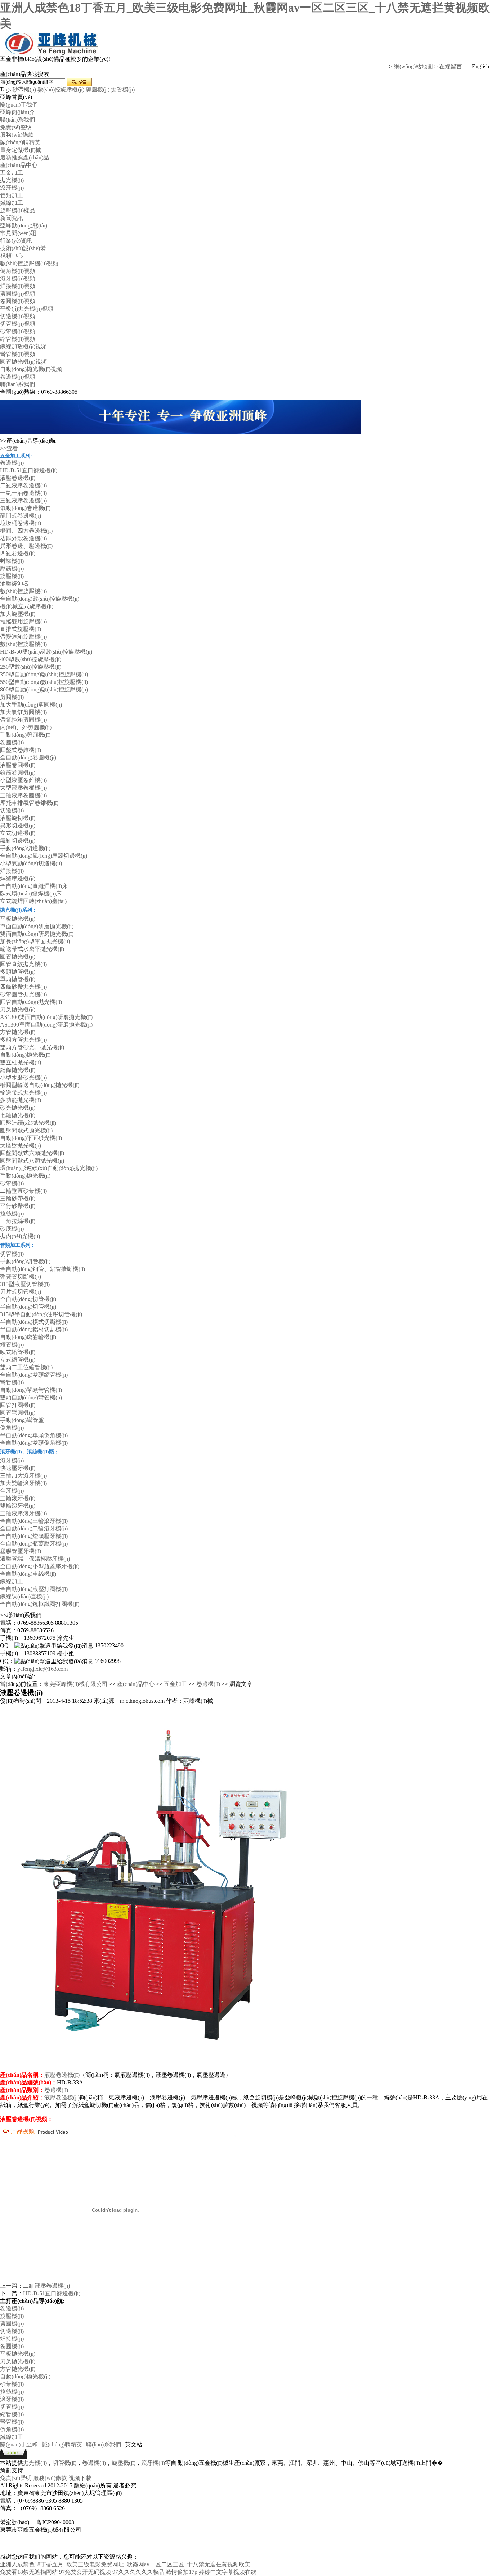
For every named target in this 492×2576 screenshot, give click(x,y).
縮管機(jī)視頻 (18, 339)
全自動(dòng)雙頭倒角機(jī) (34, 1443)
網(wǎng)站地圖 (413, 66)
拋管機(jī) (123, 89)
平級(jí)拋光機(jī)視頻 (27, 309)
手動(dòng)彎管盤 (22, 1420)
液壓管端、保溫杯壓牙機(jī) (35, 1559)
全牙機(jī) (12, 1491)
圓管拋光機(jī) (18, 957)
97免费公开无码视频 (85, 2572)
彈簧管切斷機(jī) (21, 1276)
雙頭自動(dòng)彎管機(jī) (31, 1397)
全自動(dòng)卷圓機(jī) (28, 757)
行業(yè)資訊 (16, 241)
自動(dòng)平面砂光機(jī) (31, 1138)
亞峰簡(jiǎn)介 (17, 112)
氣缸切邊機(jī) (18, 841)
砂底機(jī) (12, 1229)
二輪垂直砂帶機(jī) (23, 1191)
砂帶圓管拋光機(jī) (23, 994)
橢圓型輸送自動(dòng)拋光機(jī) (40, 1085)
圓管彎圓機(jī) (18, 1413)
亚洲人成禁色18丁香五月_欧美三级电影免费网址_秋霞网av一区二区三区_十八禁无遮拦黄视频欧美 (125, 2564)
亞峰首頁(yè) (16, 97)
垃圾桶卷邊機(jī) (21, 523)
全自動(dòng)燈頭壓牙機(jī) (34, 1536)
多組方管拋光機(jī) (23, 1040)
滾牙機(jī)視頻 (18, 278)
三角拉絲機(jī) (18, 1221)
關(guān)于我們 (19, 105)
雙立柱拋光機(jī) (21, 1062)
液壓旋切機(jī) (18, 818)
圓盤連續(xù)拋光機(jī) (28, 1123)
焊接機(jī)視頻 (18, 286)
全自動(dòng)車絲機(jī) (28, 1574)
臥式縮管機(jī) (18, 1352)
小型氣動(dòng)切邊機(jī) (31, 863)
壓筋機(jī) (12, 569)
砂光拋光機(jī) (18, 1108)
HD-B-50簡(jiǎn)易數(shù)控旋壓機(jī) (46, 652)
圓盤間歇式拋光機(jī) (26, 1130)
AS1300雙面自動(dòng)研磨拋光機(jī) (46, 1017)
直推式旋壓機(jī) (21, 629)
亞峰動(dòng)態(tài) (24, 225)
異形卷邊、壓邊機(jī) (26, 546)
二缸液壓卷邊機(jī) (23, 485)
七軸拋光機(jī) (18, 1115)
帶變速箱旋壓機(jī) (23, 637)
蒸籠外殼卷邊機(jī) (23, 538)
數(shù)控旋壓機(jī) (61, 89)
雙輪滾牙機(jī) (18, 1506)
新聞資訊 (12, 218)
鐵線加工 (12, 203)
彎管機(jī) (12, 1382)
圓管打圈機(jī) (18, 1405)
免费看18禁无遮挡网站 (29, 2572)
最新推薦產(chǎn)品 (24, 157)
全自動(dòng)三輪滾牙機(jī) (34, 1521)
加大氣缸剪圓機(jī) (23, 712)
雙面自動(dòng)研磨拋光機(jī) (37, 934)
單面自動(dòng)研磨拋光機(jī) (37, 926)
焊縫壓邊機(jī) (18, 878)
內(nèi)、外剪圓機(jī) (26, 727)
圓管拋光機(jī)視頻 (23, 362)
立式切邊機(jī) (18, 833)
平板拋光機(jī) (18, 919)
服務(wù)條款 (17, 135)
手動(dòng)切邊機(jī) (25, 848)
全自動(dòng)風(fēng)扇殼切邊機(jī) (44, 856)
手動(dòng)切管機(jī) (25, 1261)
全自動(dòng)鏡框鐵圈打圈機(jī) (40, 1604)
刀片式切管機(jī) (21, 1292)
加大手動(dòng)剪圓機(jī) (31, 705)
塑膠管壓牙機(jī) (21, 1551)
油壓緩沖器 (14, 584)
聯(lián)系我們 (17, 120)
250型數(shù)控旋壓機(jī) (31, 667)
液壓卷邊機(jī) (18, 478)
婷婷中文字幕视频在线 (228, 2572)
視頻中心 (12, 256)
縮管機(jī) (12, 1345)
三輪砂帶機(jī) (18, 1198)
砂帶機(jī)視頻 (18, 331)
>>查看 (9, 448)
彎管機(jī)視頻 (18, 354)
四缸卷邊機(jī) (18, 553)
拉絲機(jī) (12, 1213)
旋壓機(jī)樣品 (18, 210)
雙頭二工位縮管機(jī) (26, 1367)
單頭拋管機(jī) (18, 979)
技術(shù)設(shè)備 (23, 248)
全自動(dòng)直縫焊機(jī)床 (34, 886)
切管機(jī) (12, 1254)
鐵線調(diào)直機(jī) (24, 1596)
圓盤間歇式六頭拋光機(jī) (32, 1153)
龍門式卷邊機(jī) (21, 516)
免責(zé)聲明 (16, 127)
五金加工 (12, 173)
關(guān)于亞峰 (19, 2444)
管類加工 (12, 195)
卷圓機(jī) (12, 742)
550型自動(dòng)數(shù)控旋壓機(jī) (44, 682)
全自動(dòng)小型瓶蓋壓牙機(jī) (40, 1566)
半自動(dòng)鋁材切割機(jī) (34, 1329)
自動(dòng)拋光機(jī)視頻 (31, 369)
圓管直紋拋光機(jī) (23, 964)
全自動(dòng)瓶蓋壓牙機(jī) (34, 1544)
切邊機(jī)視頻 (18, 316)
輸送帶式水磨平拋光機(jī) (32, 949)
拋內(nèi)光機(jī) (20, 1236)
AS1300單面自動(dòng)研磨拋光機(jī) (46, 1025)
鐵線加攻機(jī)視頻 (23, 346)
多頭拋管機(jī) (18, 972)
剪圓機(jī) (98, 89)
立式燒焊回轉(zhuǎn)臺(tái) (33, 901)
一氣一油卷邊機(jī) (23, 493)
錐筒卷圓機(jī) (18, 773)
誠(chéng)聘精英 (20, 142)
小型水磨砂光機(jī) (23, 1077)
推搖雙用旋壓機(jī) (23, 621)
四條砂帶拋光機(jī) (23, 987)
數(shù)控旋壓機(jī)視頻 (29, 263)
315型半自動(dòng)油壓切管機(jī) (41, 1314)
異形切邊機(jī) (18, 825)
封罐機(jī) (12, 561)
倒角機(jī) (12, 1428)
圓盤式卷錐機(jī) (21, 750)
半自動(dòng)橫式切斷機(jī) (34, 1322)
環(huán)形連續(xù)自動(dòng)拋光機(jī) (49, 1168)
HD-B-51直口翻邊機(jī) (29, 470)
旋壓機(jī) (12, 576)
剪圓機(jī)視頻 (18, 294)
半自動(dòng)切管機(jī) (28, 1307)
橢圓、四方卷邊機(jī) (26, 531)
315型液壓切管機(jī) (25, 1284)
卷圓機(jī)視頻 (18, 301)
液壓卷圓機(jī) (18, 765)
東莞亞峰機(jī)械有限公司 (76, 1684)
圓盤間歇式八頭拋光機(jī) (32, 1161)
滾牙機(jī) (12, 188)
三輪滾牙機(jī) (18, 1498)
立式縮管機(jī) (18, 1360)
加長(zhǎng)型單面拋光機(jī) (35, 941)
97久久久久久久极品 (138, 2572)
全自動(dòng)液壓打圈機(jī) (34, 1589)
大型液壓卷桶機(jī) (23, 788)
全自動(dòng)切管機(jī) (28, 1299)
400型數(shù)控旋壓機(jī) (31, 659)
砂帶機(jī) (24, 89)
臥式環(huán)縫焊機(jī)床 (31, 894)
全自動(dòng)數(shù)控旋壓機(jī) (40, 599)
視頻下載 (80, 2478)
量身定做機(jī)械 (21, 150)
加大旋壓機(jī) (18, 614)
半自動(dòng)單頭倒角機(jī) (34, 1435)
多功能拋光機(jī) (21, 1100)
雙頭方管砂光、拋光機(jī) (32, 1047)
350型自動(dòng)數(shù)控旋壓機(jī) (44, 674)
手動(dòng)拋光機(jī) (25, 1176)
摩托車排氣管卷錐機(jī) (29, 803)
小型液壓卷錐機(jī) (23, 780)
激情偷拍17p (182, 2572)
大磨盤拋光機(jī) (21, 1145)
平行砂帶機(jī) (18, 1206)
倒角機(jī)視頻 (18, 271)
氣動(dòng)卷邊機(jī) (25, 508)
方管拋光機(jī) (18, 1032)
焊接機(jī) (12, 871)
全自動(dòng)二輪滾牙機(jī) (34, 1528)
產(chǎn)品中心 (19, 165)
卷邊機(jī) (12, 463)
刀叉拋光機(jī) (18, 1009)
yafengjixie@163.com (43, 1669)
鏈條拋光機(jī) (18, 1070)
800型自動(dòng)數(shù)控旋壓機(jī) (44, 689)
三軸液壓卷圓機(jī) (23, 795)
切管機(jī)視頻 (18, 324)
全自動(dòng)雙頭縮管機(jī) (34, 1375)
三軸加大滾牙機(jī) (23, 1476)
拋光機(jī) (12, 180)
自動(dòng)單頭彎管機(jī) (31, 1390)
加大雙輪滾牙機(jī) (23, 1483)
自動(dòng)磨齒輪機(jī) (28, 1337)
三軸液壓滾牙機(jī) (23, 1513)
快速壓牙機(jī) (18, 1468)
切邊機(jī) (12, 810)
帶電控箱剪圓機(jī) (23, 720)
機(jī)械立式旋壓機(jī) (27, 606)
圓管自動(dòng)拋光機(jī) (31, 1002)
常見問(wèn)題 (18, 233)
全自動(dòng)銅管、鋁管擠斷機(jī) (43, 1269)
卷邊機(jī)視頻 (18, 377)
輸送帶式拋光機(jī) (23, 1093)
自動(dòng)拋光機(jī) (25, 1055)
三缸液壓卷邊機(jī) (23, 500)
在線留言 (451, 66)
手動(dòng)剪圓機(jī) (25, 735)
